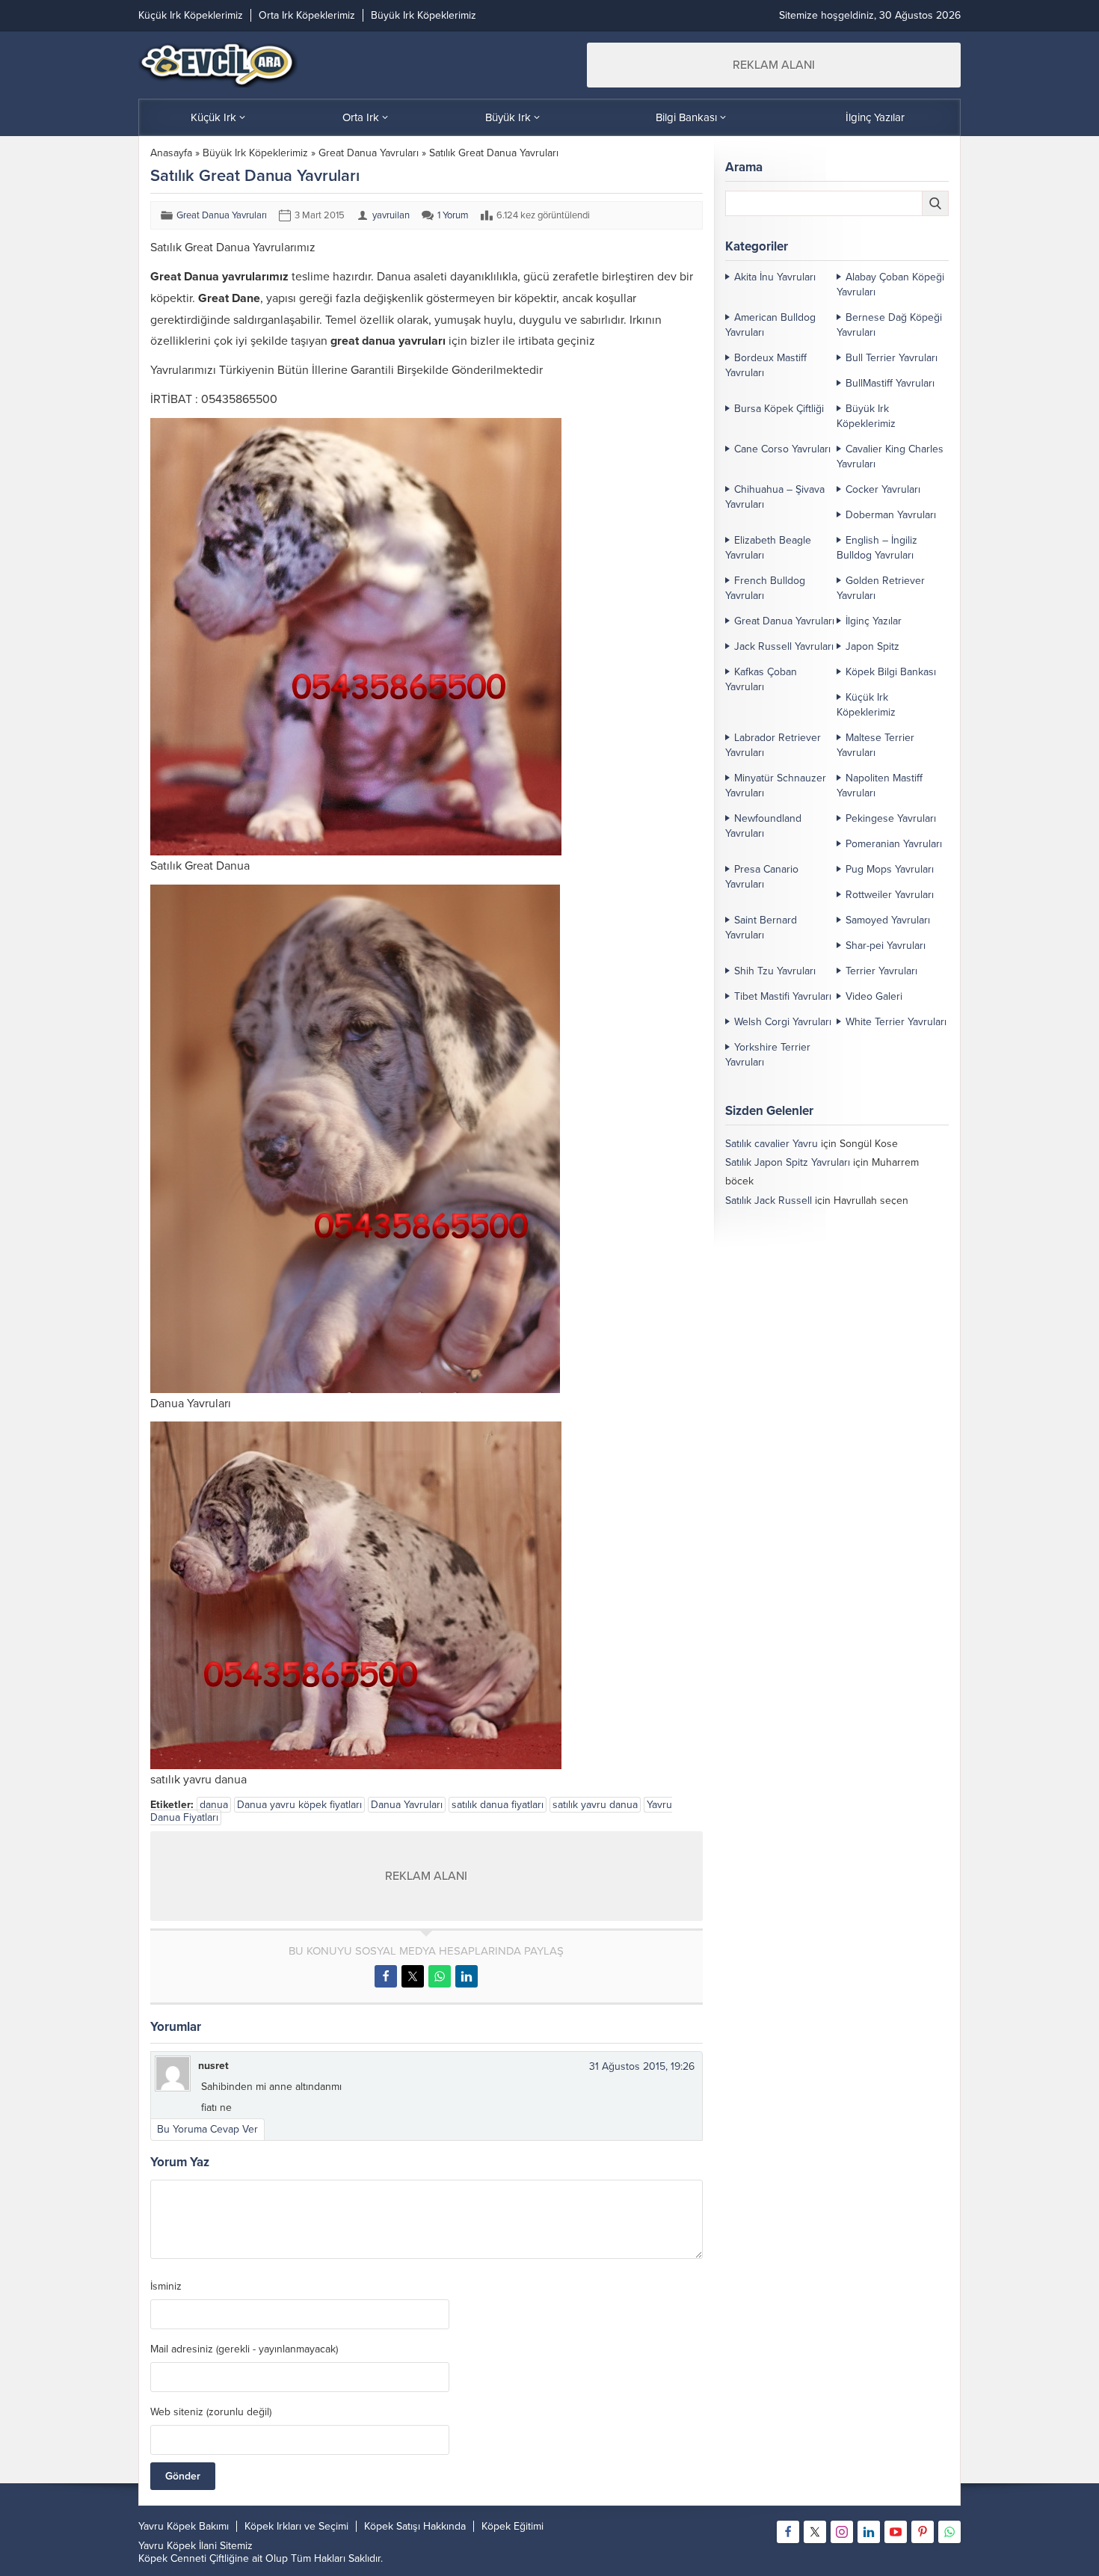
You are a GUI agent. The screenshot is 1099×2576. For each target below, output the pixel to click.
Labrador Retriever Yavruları (773, 745)
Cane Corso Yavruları (782, 449)
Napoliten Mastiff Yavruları (880, 786)
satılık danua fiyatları (498, 1805)
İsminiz (166, 2287)
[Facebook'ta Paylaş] (386, 1976)
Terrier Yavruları (881, 971)
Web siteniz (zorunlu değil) (211, 2412)
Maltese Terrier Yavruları (875, 745)
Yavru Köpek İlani (178, 2546)
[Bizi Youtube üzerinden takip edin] (896, 2532)
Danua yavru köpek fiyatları (299, 1805)
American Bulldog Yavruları (770, 325)
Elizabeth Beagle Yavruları (768, 548)
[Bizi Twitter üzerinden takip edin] (815, 2532)
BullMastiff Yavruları (890, 383)
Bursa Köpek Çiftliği (779, 409)
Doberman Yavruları (891, 515)
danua (214, 1805)
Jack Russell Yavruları (784, 646)
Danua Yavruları (407, 1805)
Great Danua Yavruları (369, 153)
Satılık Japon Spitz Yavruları (788, 1162)
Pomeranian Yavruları (894, 844)
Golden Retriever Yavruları (881, 588)
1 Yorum (453, 215)
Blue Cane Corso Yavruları (785, 1238)
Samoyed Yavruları (888, 920)
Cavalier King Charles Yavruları (890, 457)
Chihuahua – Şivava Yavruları (775, 497)
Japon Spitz (872, 646)
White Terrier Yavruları (896, 1022)
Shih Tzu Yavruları (775, 971)
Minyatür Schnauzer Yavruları (776, 786)
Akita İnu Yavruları (775, 277)
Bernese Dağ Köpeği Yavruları (889, 325)
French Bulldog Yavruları (765, 588)
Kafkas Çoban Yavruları (761, 679)
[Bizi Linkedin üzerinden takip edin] (869, 2532)
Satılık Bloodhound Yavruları (789, 1219)
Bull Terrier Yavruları (892, 358)
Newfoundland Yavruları (763, 826)
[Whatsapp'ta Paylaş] (440, 1976)
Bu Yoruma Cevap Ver (207, 2129)
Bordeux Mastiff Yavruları (766, 365)
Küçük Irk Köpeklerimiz (866, 705)
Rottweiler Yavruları (890, 895)
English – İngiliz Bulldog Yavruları (877, 548)
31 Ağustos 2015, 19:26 (642, 2066)
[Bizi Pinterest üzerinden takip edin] (923, 2532)
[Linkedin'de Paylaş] (467, 1976)
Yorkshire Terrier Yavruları (768, 1055)
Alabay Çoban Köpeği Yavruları (890, 285)
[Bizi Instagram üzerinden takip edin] (842, 2532)
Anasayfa (171, 153)
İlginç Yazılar (874, 621)
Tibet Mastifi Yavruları (783, 996)
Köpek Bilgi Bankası (891, 672)
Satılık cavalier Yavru (772, 1144)
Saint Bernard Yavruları (761, 928)
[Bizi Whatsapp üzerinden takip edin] (949, 2532)
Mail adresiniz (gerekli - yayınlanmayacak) (244, 2349)
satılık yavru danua (595, 1805)
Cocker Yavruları (883, 489)
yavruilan (391, 215)
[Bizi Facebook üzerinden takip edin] (788, 2532)
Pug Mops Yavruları (890, 869)
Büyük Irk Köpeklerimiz (255, 153)
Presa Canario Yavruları (762, 877)
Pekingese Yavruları (891, 818)
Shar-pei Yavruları (886, 946)
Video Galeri (874, 996)
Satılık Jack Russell (769, 1201)
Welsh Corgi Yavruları (783, 1022)
